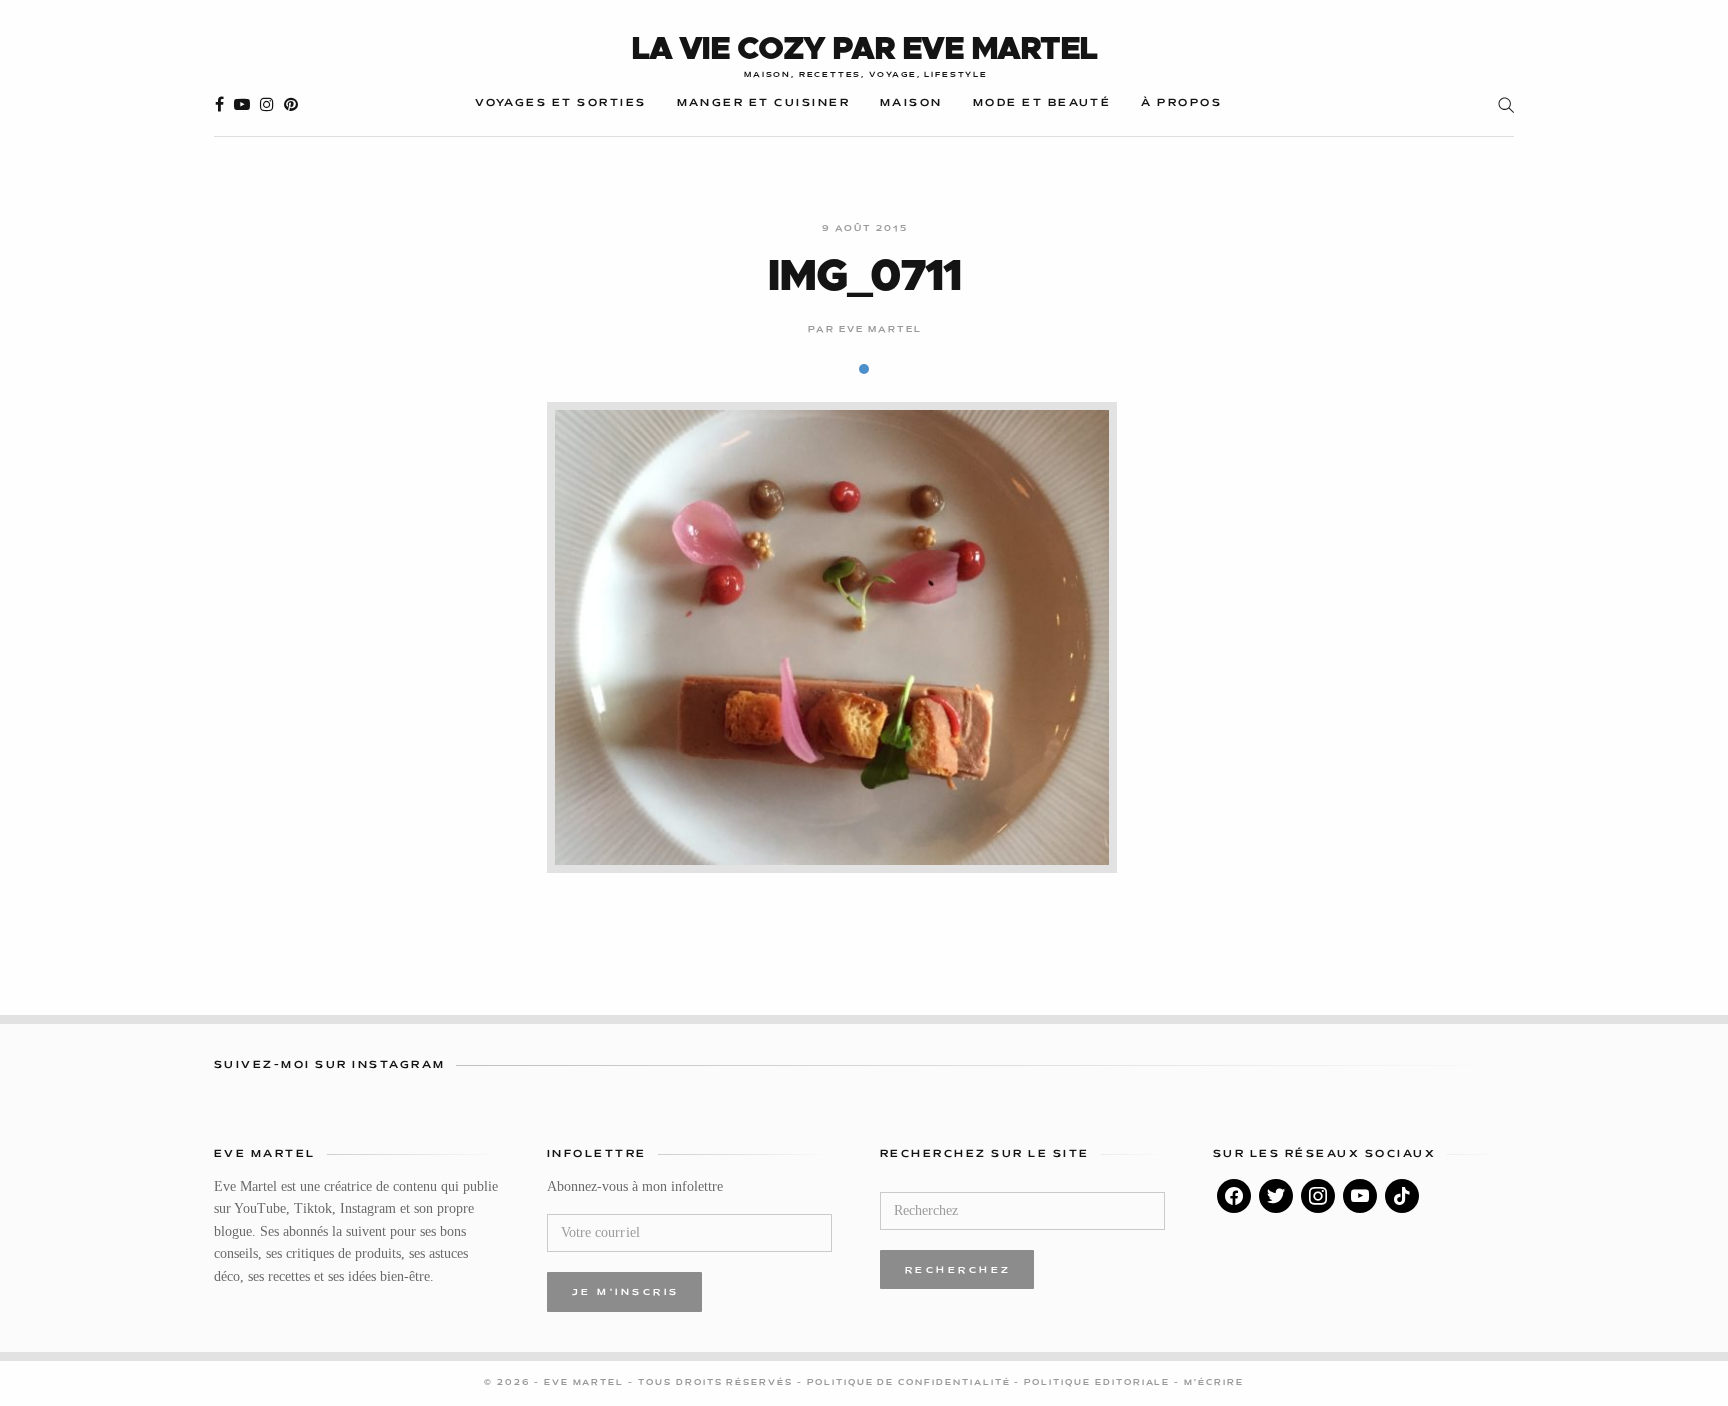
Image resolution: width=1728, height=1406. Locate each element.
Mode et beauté (1042, 103)
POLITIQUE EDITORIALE (1099, 1383)
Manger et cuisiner (763, 103)
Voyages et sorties (560, 103)
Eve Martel (881, 330)
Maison (911, 103)
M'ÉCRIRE (1214, 1383)
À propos (1181, 103)
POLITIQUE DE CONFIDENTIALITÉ (911, 1383)
